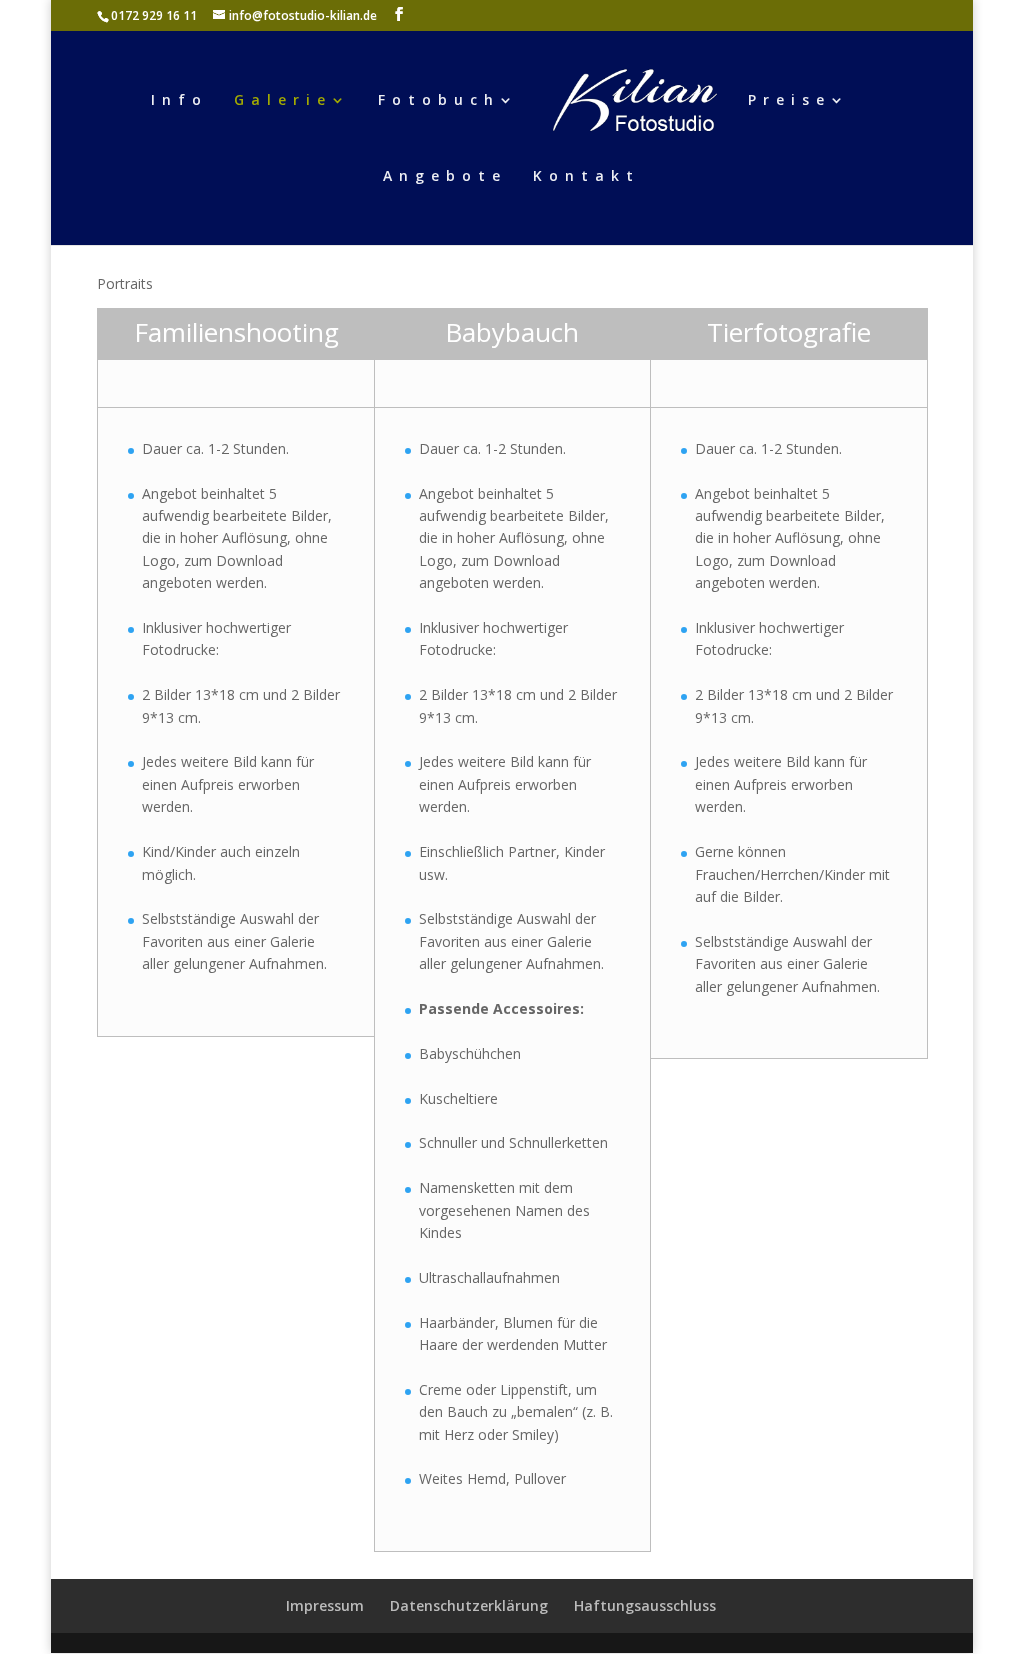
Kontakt (586, 177)
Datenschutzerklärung (469, 1605)
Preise (789, 101)
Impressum (325, 1605)
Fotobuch (439, 101)
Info (179, 101)
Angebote (445, 177)
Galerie (283, 101)
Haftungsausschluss (645, 1605)
